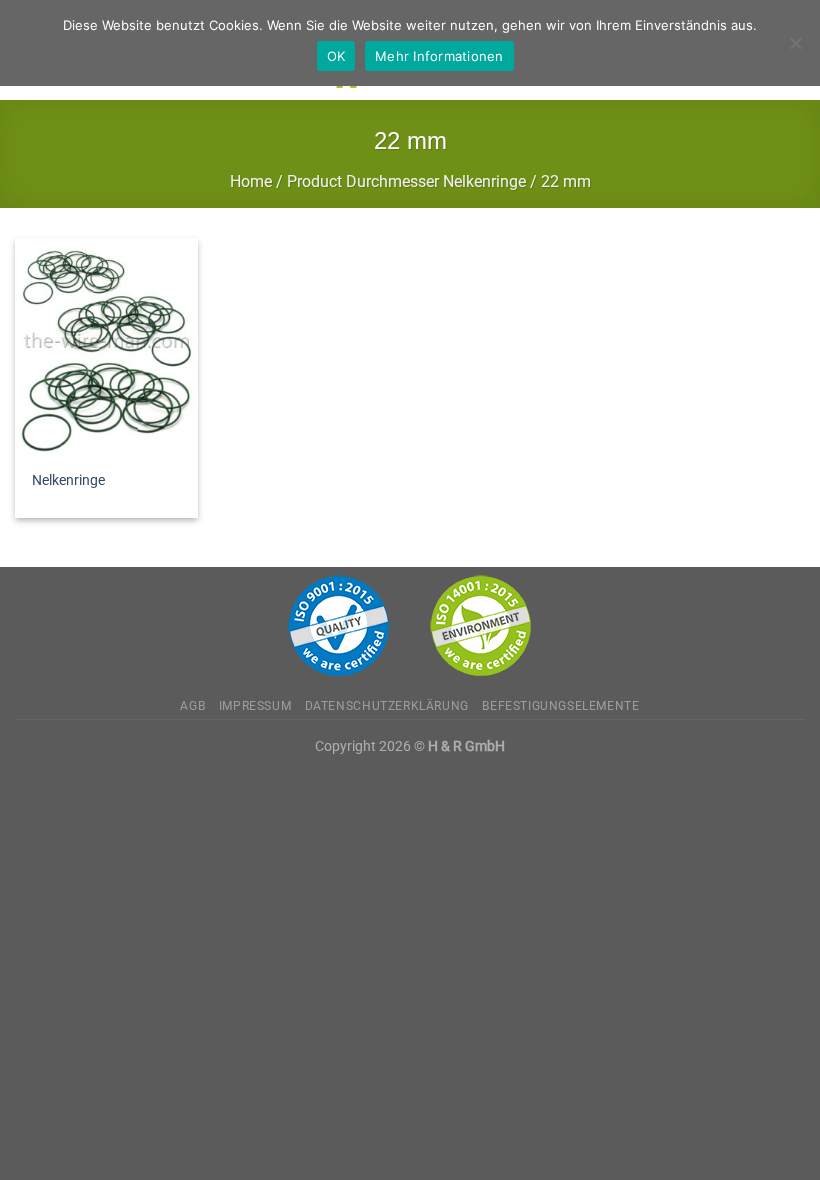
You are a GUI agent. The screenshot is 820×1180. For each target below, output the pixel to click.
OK (336, 56)
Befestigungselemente (560, 706)
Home (251, 181)
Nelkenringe (68, 480)
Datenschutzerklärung (387, 706)
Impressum (255, 706)
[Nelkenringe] (106, 347)
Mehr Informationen (439, 56)
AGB (192, 706)
